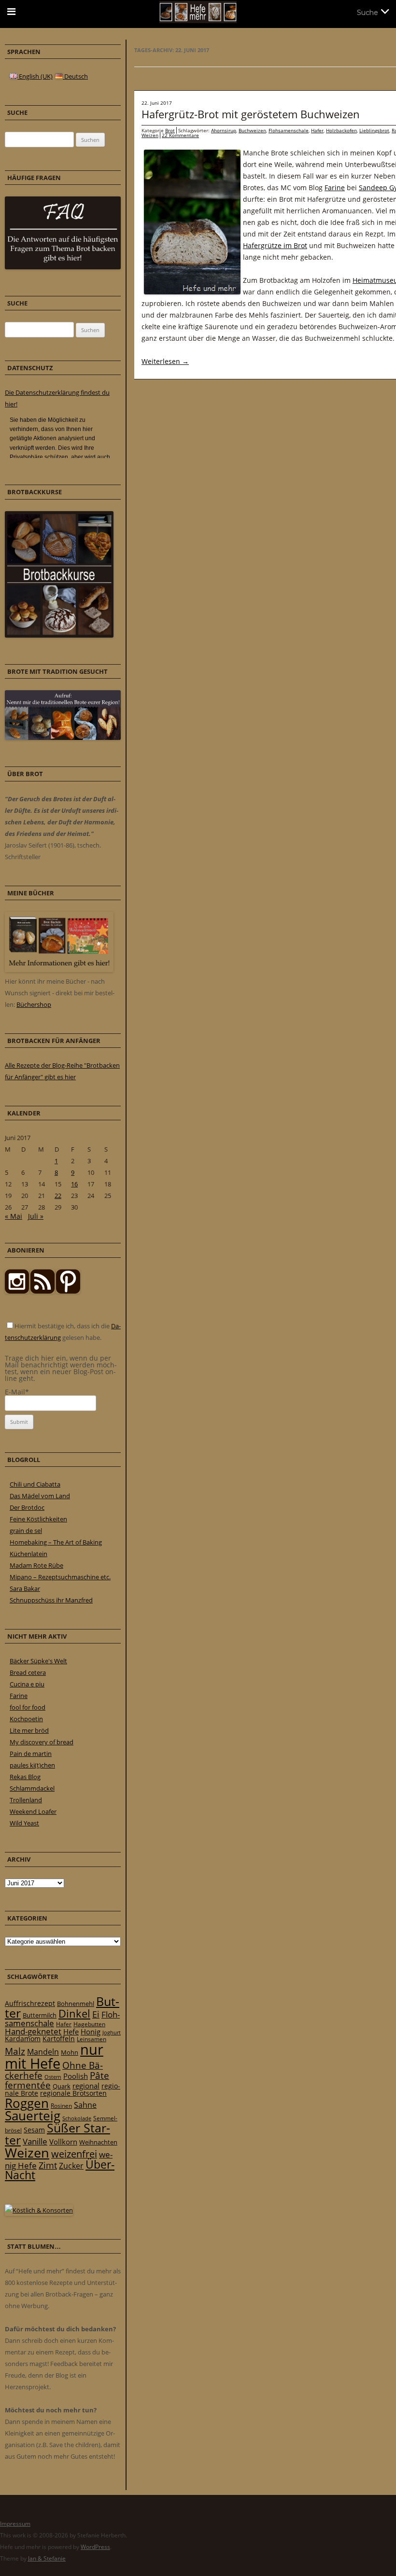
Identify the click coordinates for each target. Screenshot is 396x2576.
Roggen (27, 2103)
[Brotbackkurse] (59, 635)
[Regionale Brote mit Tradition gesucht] (63, 738)
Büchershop (34, 1004)
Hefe (71, 2032)
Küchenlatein (28, 1554)
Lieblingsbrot (374, 130)
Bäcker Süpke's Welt (38, 1661)
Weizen (150, 135)
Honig (91, 2032)
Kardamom (23, 2039)
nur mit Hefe (54, 2056)
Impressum (15, 2524)
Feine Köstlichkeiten (38, 1519)
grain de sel (26, 1531)
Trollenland (26, 1800)
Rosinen (61, 2106)
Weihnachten (98, 2142)
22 (58, 1196)
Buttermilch (40, 2015)
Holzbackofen (341, 130)
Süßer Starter (57, 2134)
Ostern (53, 2077)
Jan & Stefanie (47, 2558)
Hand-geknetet (33, 2031)
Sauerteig (33, 2116)
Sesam (34, 2130)
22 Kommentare (180, 135)
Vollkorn (63, 2142)
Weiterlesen (165, 361)
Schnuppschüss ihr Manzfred (51, 1600)
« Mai (14, 1216)
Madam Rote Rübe (36, 1565)
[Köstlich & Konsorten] (39, 2210)
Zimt (48, 2165)
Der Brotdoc (27, 1507)
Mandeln (43, 2052)
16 (74, 1184)
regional (86, 2086)
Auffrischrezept (30, 2004)
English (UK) (35, 76)
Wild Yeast (24, 1823)
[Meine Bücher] (59, 970)
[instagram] (17, 1291)
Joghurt (112, 2033)
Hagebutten (89, 2024)
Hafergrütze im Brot (275, 245)
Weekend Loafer (33, 1811)
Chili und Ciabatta (35, 1484)
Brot (170, 130)
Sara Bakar (25, 1588)
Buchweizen (252, 130)
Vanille (35, 2141)
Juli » (36, 1216)
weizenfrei (74, 2154)
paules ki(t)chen (32, 1765)
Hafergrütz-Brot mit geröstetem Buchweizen (251, 114)
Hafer (317, 130)
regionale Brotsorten (73, 2093)
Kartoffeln (59, 2039)
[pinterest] (42, 1291)
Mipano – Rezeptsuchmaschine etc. (60, 1577)
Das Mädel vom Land (40, 1496)
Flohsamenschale (289, 130)
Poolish (76, 2076)
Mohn (70, 2052)
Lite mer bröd (29, 1730)
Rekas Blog (25, 1777)
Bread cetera (28, 1672)
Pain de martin (31, 1754)
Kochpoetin (26, 1719)
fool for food (28, 1707)
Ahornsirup (224, 130)
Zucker (71, 2166)
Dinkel (74, 2013)
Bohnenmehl (76, 2004)
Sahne (85, 2105)
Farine (335, 188)
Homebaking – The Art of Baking (56, 1542)
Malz (15, 2051)
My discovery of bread (42, 1742)
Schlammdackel (32, 1788)
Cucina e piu (27, 1684)
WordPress (95, 2547)
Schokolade (77, 2118)
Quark (62, 2086)
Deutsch (75, 76)
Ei (96, 2014)
